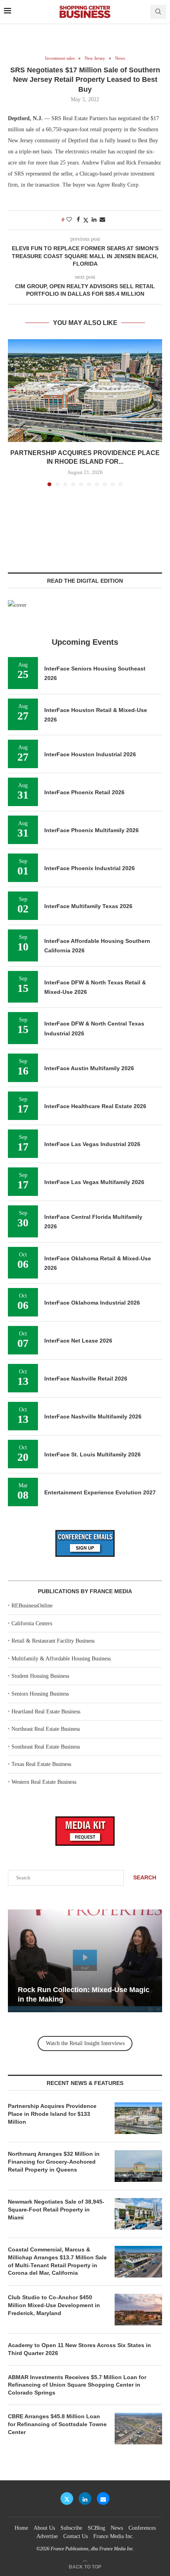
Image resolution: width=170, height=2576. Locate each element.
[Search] (158, 12)
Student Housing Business (40, 1676)
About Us (44, 2528)
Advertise (47, 2536)
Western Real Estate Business (44, 1782)
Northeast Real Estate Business (46, 1729)
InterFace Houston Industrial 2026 (90, 754)
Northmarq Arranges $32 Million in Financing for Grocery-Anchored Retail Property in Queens (54, 2161)
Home (21, 2528)
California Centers (32, 1623)
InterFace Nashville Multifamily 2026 (93, 1416)
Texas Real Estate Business (41, 1764)
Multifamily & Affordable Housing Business (61, 1659)
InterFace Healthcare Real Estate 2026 (95, 1106)
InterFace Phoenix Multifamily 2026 (92, 830)
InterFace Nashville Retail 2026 (86, 1379)
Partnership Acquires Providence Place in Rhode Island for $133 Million (52, 2114)
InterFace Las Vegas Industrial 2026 (92, 1144)
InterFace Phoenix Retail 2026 (84, 792)
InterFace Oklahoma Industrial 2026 (92, 1303)
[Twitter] (67, 2499)
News (117, 2528)
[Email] (103, 2499)
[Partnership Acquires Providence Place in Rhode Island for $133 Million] (85, 391)
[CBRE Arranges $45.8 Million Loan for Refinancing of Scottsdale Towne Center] (138, 2429)
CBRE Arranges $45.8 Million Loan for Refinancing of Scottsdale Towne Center (57, 2424)
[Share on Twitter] (86, 220)
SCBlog (96, 2528)
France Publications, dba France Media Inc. (92, 2549)
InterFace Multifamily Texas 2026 (88, 906)
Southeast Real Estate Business (46, 1747)
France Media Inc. (114, 2536)
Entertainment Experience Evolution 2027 (100, 1492)
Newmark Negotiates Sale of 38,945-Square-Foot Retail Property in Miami (56, 2209)
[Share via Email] (102, 220)
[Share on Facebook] (78, 220)
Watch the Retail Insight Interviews (85, 2043)
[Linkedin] (85, 2499)
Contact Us (76, 2536)
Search (145, 1877)
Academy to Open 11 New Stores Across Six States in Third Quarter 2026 (79, 2349)
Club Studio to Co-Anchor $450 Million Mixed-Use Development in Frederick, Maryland (54, 2305)
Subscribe (71, 2528)
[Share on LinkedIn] (94, 220)
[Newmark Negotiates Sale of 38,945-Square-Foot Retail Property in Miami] (138, 2214)
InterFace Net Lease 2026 (78, 1341)
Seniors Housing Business (40, 1694)
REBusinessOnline (32, 1606)
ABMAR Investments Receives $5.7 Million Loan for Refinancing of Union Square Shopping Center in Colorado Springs (77, 2385)
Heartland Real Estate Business (46, 1712)
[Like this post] (69, 220)
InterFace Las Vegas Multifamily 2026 (94, 1182)
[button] (15, 412)
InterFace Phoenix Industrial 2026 (90, 868)
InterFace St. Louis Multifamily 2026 (93, 1454)
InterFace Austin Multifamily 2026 (89, 1068)
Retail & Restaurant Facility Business (53, 1641)
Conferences (142, 2528)
